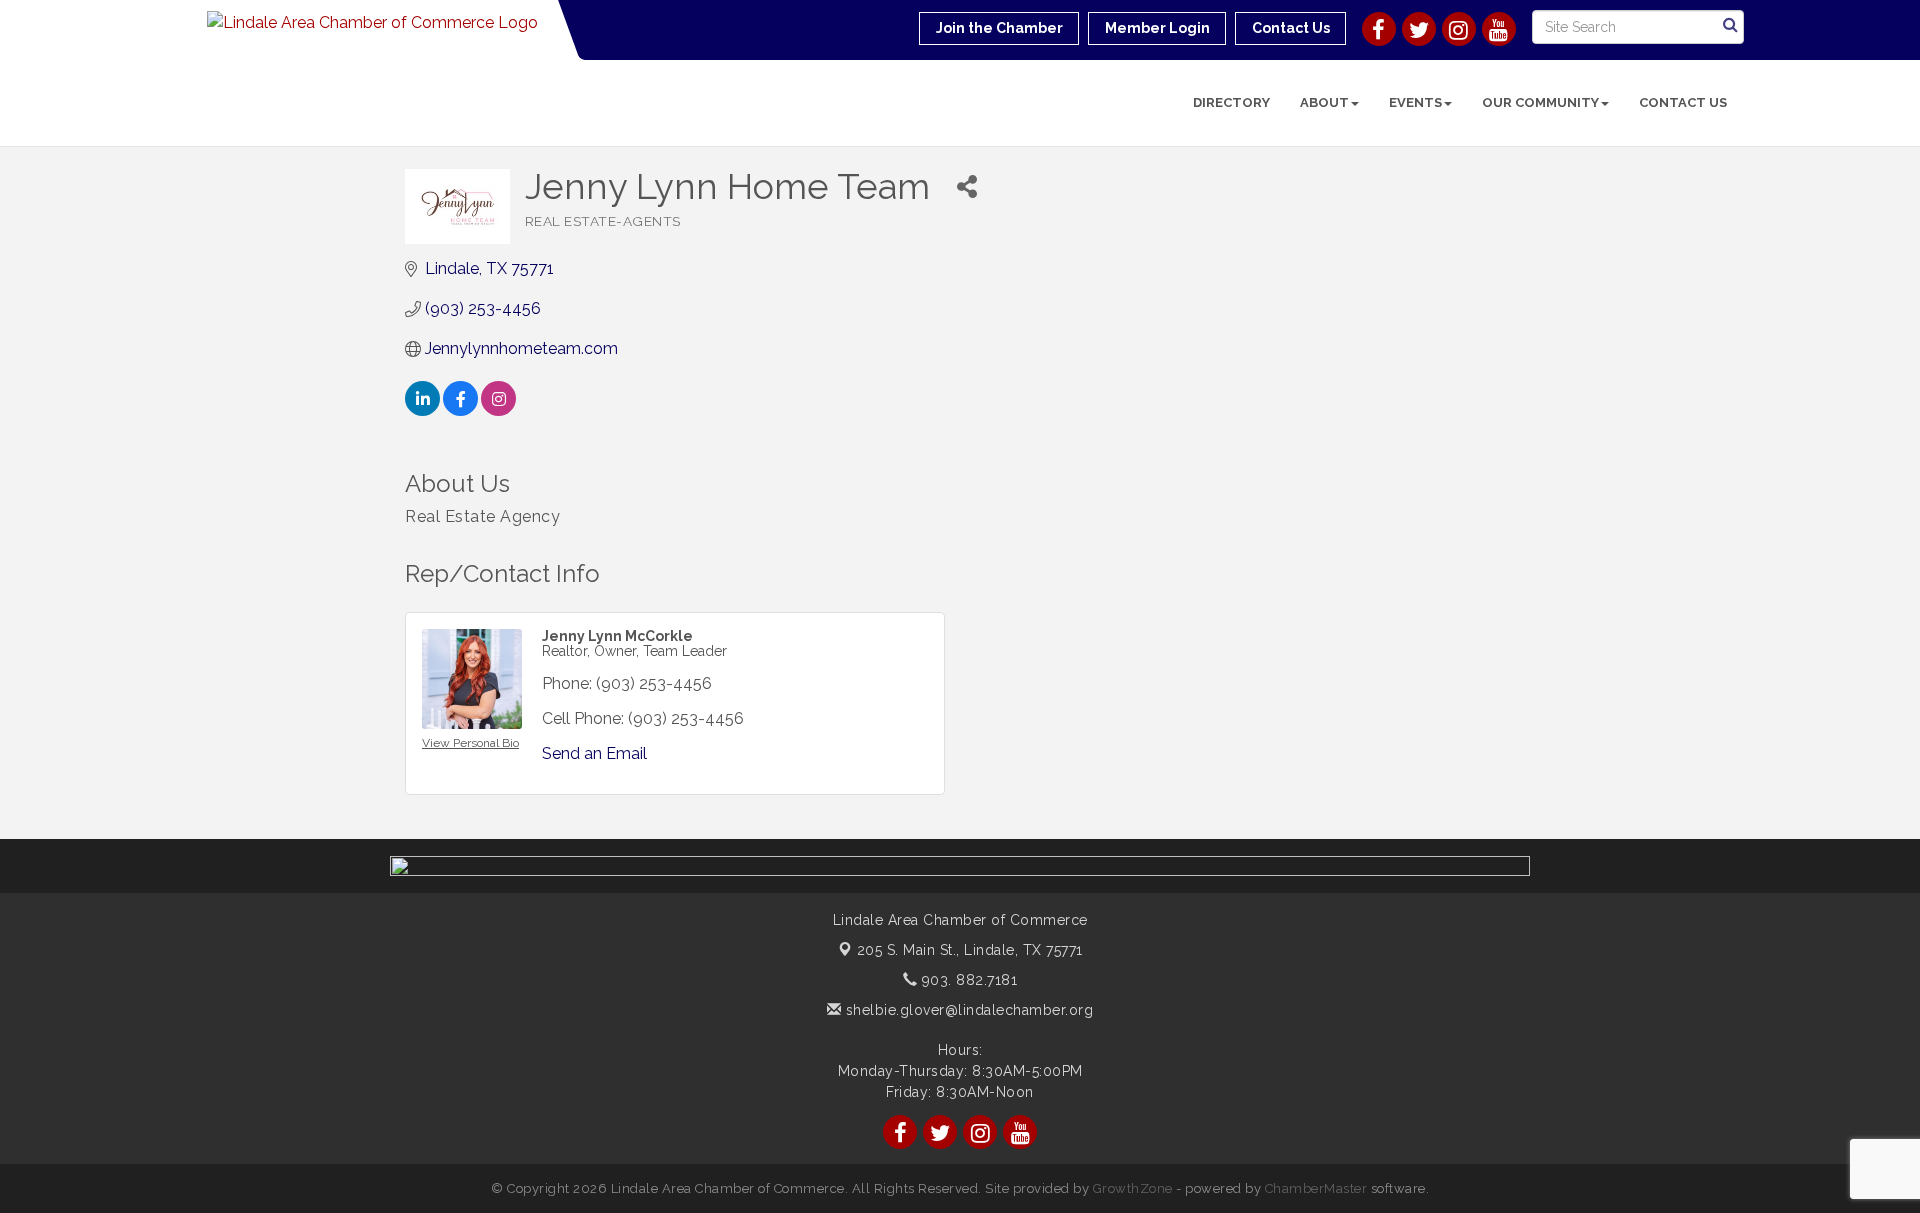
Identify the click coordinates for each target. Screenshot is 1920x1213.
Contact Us (1683, 102)
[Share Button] (967, 186)
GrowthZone (1133, 1188)
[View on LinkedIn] (422, 410)
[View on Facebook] (460, 410)
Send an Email (594, 753)
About (1324, 102)
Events (1415, 102)
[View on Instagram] (498, 410)
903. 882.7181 (967, 980)
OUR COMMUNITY (1540, 102)
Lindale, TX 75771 (970, 950)
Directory (1231, 102)
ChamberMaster (1316, 1188)
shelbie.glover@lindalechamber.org (967, 1010)
